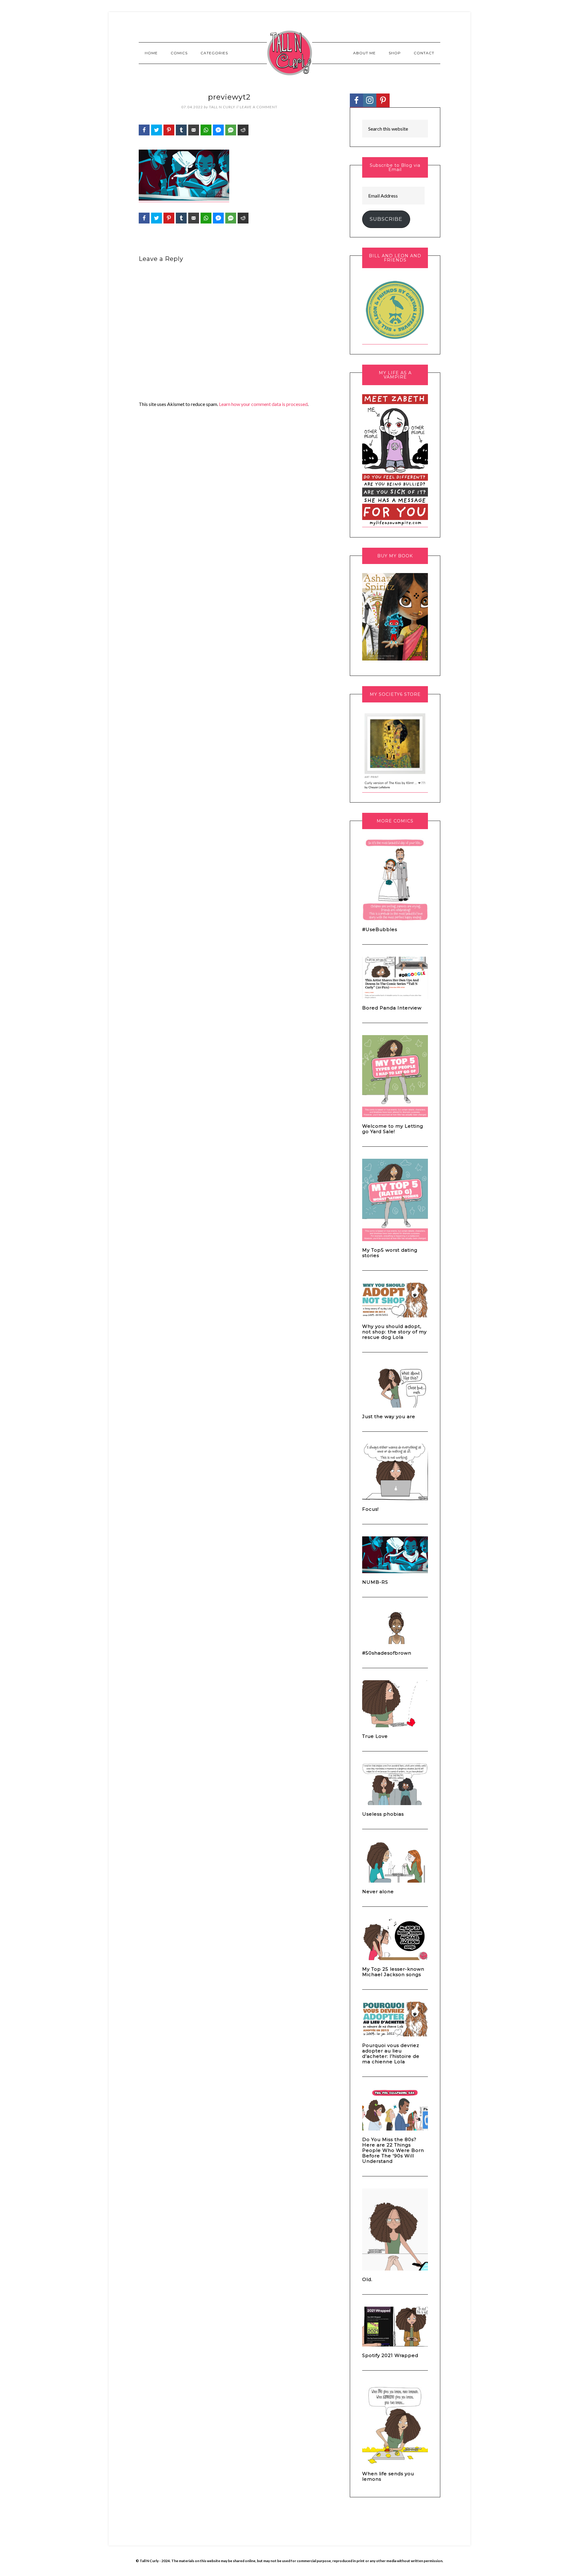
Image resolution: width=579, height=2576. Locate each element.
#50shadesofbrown (387, 1653)
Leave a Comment (259, 107)
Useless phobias (383, 1814)
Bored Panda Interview (392, 1008)
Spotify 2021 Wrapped (390, 2355)
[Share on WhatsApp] (206, 130)
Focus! (370, 1509)
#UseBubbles (380, 929)
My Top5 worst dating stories (390, 1253)
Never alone (378, 1892)
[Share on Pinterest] (169, 130)
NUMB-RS (375, 1582)
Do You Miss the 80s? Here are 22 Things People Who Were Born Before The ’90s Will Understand (393, 2150)
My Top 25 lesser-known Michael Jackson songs (393, 1972)
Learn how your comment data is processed (263, 404)
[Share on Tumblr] (181, 130)
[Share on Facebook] (144, 130)
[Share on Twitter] (157, 130)
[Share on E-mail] (194, 130)
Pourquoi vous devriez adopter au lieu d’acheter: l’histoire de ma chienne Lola (391, 2053)
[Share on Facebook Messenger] (218, 130)
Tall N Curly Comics (289, 53)
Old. (367, 2279)
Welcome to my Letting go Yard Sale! (393, 1129)
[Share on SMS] (231, 130)
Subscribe (386, 219)
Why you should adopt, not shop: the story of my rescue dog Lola (394, 1332)
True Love (375, 1736)
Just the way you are (389, 1416)
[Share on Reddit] (243, 130)
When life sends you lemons (388, 2476)
